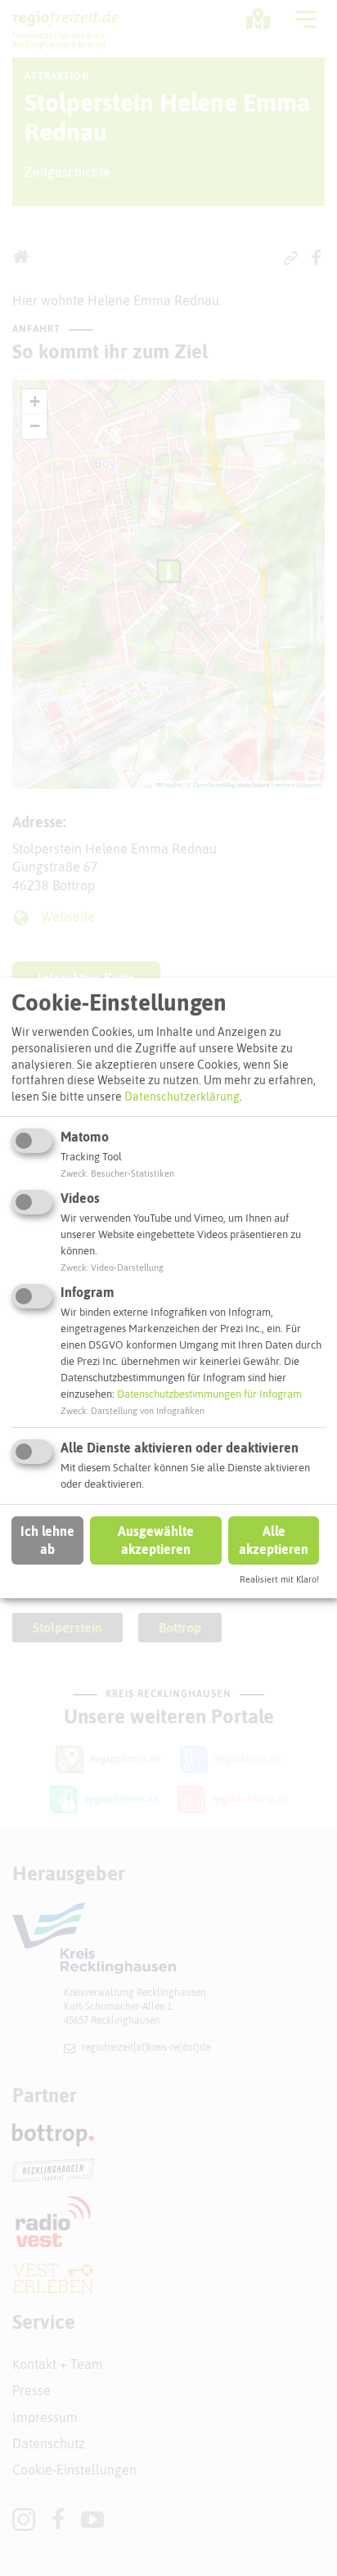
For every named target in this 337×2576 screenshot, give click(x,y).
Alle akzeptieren (274, 1540)
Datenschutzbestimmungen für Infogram (209, 1394)
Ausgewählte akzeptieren (156, 1540)
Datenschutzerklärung (182, 1097)
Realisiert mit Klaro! (279, 1579)
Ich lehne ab (47, 1540)
